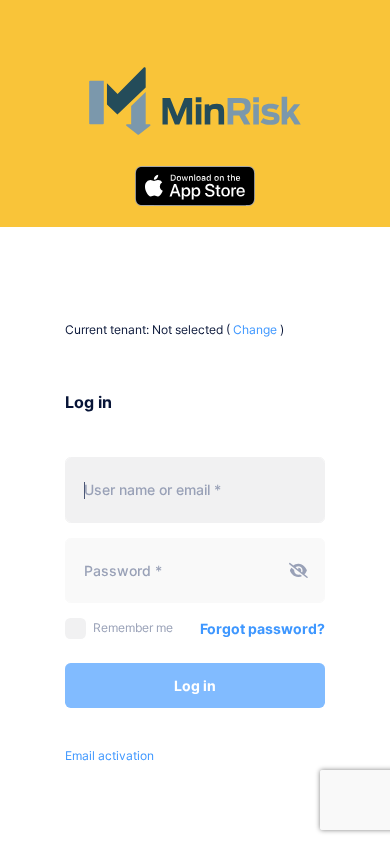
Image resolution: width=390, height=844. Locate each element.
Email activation (109, 755)
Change (255, 329)
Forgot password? (262, 628)
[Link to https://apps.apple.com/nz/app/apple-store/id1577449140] (195, 186)
